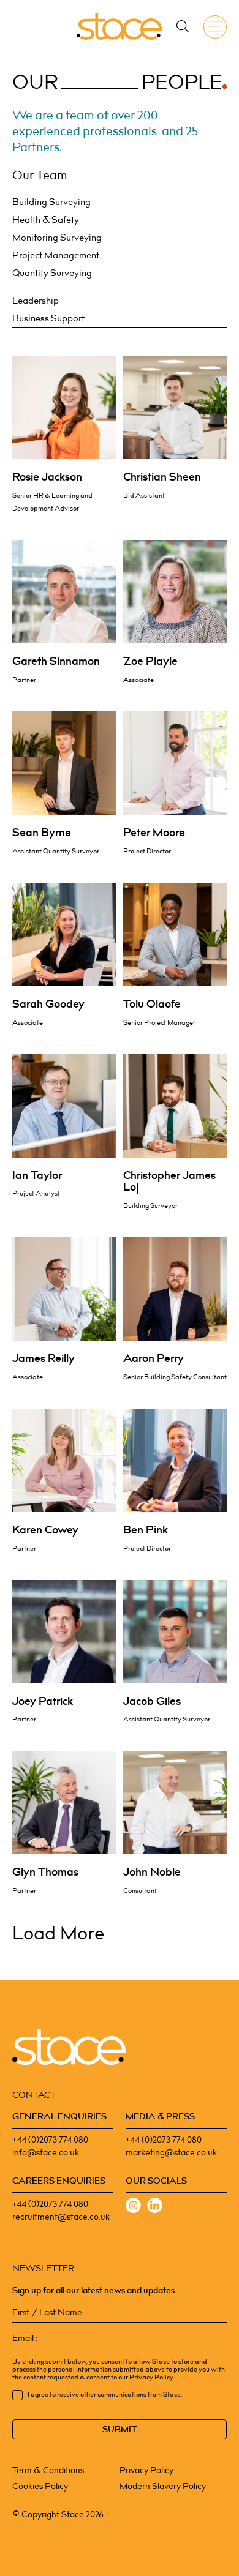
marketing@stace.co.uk (171, 2153)
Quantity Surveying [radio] (52, 274)
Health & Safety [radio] (46, 220)
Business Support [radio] (48, 319)
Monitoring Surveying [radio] (57, 238)
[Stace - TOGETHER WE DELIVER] (120, 26)
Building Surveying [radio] (51, 203)
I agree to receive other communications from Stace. (105, 2395)
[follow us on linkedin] (155, 2207)
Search (183, 26)
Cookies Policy (40, 2486)
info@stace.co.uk (46, 2153)
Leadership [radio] (36, 301)
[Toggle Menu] (218, 27)
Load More (59, 1934)
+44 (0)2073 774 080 (50, 2140)
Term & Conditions (48, 2470)
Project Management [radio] (56, 256)
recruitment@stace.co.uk (61, 2217)
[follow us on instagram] (133, 2207)
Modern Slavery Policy (163, 2486)
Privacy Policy (146, 2470)
